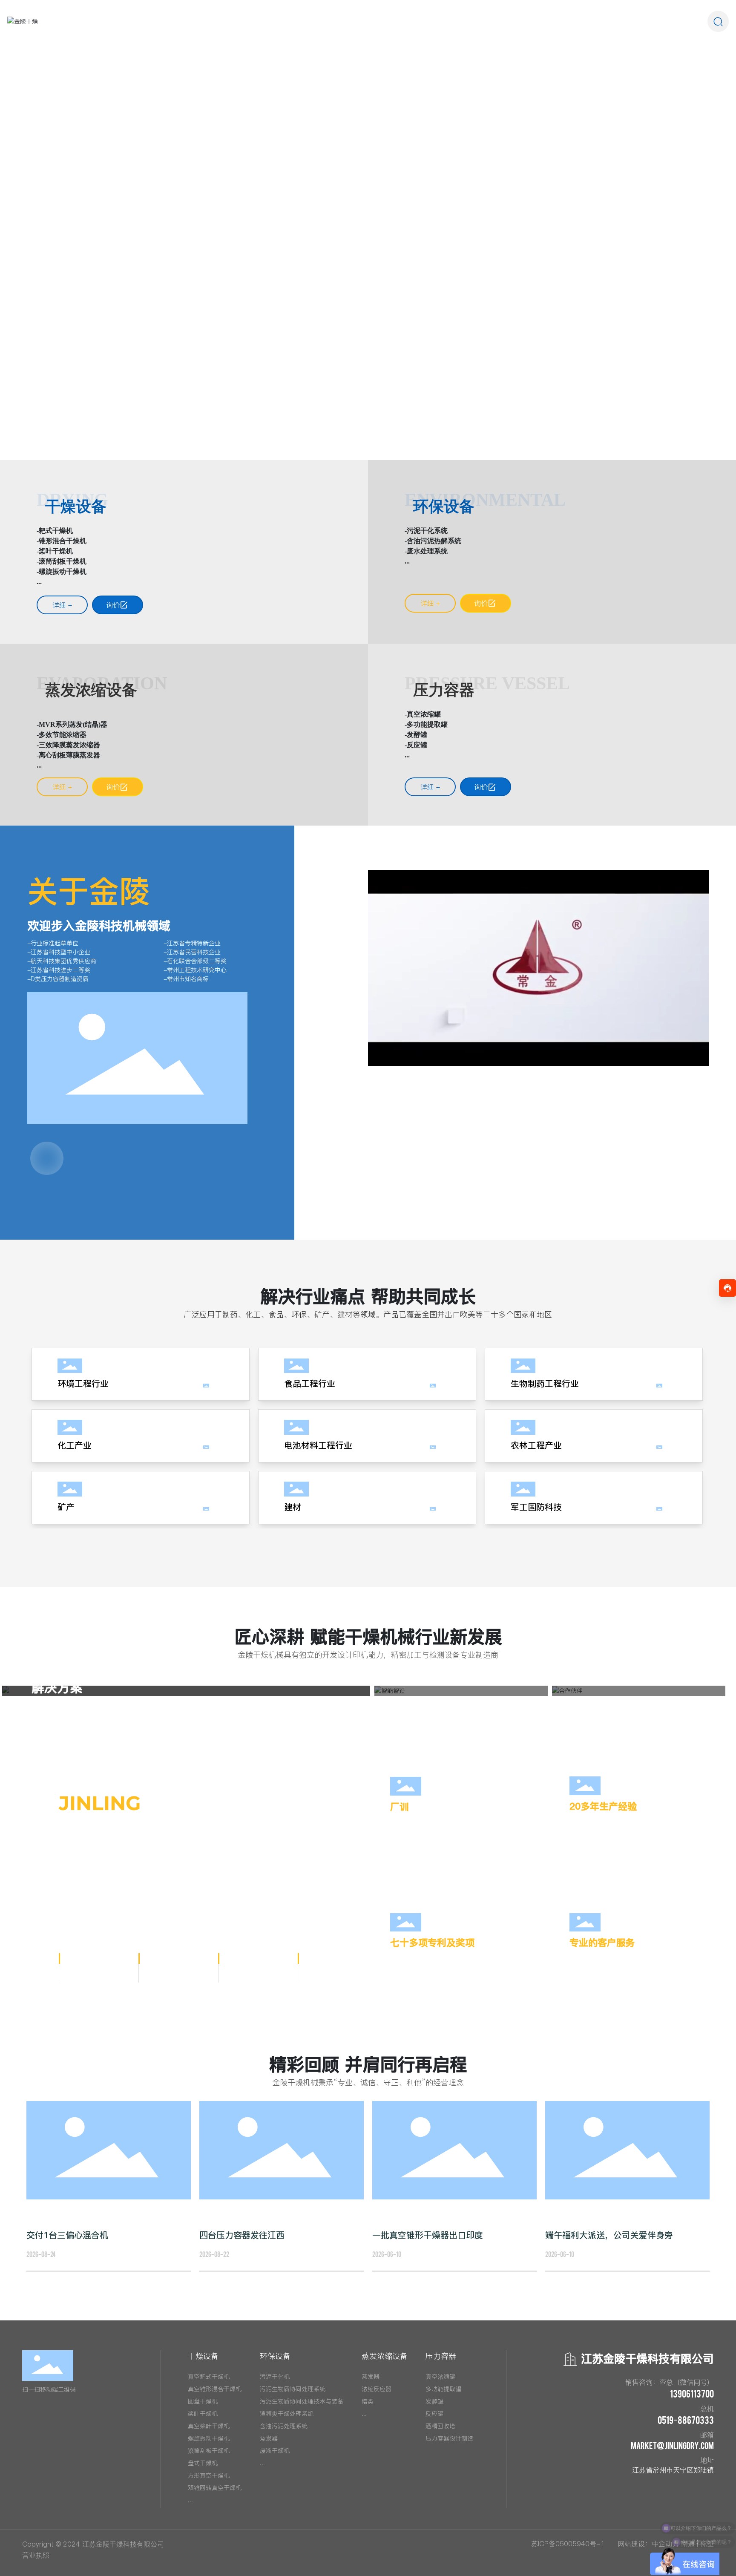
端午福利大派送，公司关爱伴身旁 (609, 2235)
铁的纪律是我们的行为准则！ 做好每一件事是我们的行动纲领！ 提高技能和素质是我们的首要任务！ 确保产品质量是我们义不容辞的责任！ (463, 1831)
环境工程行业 (83, 1384)
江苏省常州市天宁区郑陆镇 (673, 2470)
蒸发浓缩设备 (91, 690)
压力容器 (444, 690)
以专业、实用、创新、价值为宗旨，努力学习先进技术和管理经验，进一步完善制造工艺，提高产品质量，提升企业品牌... (641, 1967)
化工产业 (75, 1445)
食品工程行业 (310, 1384)
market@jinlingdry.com (672, 2445)
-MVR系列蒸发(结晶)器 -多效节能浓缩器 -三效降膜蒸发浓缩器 (72, 735)
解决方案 (57, 1687)
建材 (293, 1507)
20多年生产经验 (603, 1806)
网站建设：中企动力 (648, 2544)
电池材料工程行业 (318, 1445)
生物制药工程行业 (545, 1384)
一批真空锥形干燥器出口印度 (428, 2235)
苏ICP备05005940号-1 (568, 2544)
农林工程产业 (536, 1445)
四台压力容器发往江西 (242, 2235)
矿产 (66, 1507)
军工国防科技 (536, 1507)
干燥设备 (76, 507)
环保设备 (444, 507)
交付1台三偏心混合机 (67, 2235)
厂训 (400, 1807)
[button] (73, 436)
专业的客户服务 (602, 1943)
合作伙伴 (592, 1704)
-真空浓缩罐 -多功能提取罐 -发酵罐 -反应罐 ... (426, 735)
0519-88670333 (686, 2420)
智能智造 (414, 1704)
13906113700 (692, 2393)
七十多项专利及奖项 (432, 1943)
